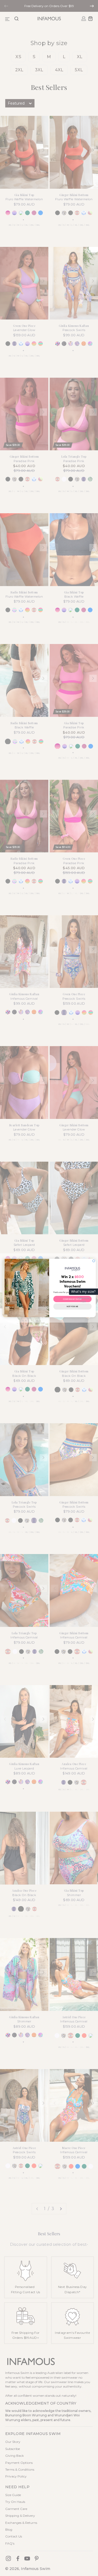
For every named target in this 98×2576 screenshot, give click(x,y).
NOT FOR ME (72, 1307)
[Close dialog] (94, 1261)
